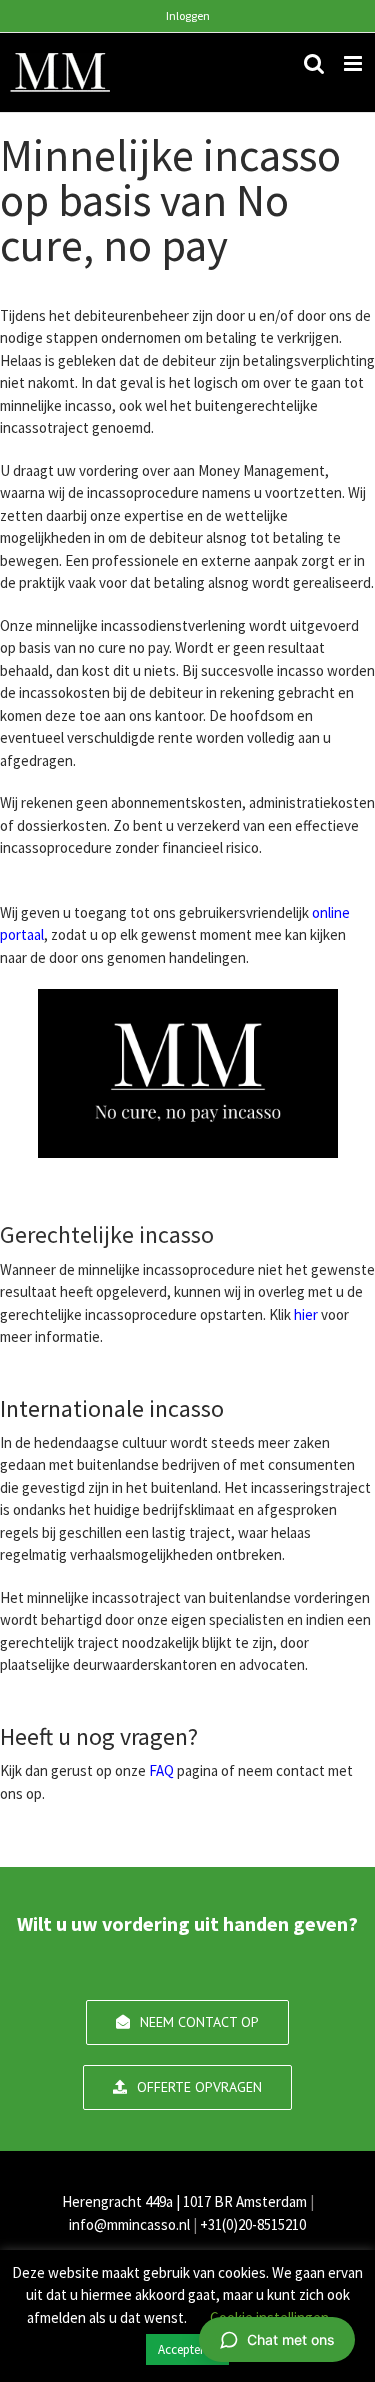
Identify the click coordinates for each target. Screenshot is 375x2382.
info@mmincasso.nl (129, 2224)
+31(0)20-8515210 (253, 2224)
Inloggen (188, 15)
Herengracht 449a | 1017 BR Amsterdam (184, 2201)
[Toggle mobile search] (314, 63)
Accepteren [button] (187, 2349)
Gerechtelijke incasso (107, 1234)
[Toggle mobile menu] (354, 63)
